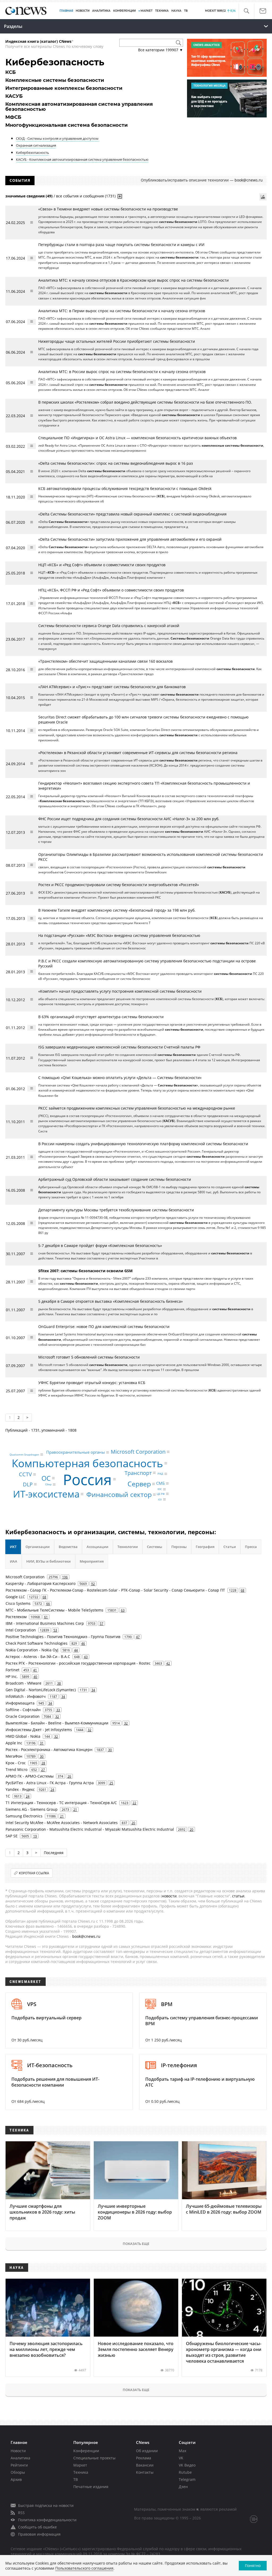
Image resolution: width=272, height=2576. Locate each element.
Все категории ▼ (161, 50)
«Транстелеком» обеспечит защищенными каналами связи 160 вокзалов (105, 661)
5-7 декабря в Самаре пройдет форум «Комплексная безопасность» (100, 1245)
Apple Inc (14, 1743)
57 (101, 1623)
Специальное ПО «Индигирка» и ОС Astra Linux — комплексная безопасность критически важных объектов (137, 438)
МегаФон (14, 1756)
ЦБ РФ (161, 1494)
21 (75, 1809)
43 (86, 1657)
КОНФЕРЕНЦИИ (124, 11)
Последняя (54, 1853)
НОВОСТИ (83, 11)
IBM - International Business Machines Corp (45, 1623)
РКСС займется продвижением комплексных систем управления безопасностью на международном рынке (137, 1108)
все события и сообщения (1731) (86, 196)
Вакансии (145, 2465)
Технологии (128, 1547)
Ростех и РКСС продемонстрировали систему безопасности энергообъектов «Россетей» (119, 885)
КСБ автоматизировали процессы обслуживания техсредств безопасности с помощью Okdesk (125, 488)
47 (138, 1637)
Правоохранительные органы (76, 1452)
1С (8, 1796)
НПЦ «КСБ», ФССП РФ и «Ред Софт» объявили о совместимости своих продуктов (111, 590)
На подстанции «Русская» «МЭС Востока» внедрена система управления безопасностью (119, 935)
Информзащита (20, 1703)
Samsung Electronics (24, 1816)
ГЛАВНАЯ (66, 11)
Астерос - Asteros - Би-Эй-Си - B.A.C (38, 1657)
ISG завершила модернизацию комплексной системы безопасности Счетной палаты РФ (119, 1047)
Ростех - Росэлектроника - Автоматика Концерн (49, 1750)
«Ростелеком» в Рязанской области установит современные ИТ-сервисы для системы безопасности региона (138, 753)
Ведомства (68, 1547)
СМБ (160, 1483)
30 (110, 1750)
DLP (28, 1484)
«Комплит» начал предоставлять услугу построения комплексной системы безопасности (120, 991)
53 (55, 1630)
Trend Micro (16, 1769)
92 (93, 1584)
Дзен (183, 2487)
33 (58, 1710)
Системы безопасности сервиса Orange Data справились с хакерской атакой (109, 626)
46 (83, 1643)
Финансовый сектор (119, 1494)
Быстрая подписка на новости (46, 2505)
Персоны (179, 1547)
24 (52, 1790)
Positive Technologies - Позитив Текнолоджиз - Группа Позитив (63, 1637)
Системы (155, 1547)
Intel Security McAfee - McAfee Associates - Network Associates (62, 1823)
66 (48, 1604)
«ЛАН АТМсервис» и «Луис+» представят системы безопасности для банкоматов (112, 687)
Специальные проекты (94, 2458)
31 (42, 1743)
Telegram (187, 2479)
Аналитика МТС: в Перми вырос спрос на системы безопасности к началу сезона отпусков (122, 311)
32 (57, 1716)
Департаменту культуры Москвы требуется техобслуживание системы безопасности (116, 1210)
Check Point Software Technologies (37, 1643)
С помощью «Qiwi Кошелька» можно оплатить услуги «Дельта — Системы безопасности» (120, 1078)
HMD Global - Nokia (23, 1736)
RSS (21, 2513)
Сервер (139, 1484)
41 (35, 1670)
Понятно (253, 2566)
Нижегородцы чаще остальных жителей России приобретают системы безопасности (117, 341)
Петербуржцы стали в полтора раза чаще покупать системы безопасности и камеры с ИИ (121, 245)
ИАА (14, 1561)
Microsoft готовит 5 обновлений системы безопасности (89, 1357)
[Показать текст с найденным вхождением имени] (120, 196)
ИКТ (13, 1547)
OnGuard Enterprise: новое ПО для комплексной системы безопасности (104, 1327)
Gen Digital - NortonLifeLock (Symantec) (41, 1690)
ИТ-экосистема (46, 1494)
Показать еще (136, 2244)
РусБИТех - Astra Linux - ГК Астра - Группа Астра (50, 1783)
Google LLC (15, 1597)
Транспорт (138, 1473)
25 (111, 1783)
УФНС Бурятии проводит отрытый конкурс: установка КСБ (92, 1383)
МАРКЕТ (146, 11)
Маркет (80, 2465)
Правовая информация (39, 2534)
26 (69, 1776)
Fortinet (12, 1670)
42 (168, 1663)
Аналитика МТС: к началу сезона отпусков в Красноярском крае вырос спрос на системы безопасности (133, 280)
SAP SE (12, 1836)
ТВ (186, 11)
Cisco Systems (18, 1603)
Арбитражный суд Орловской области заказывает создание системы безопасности (115, 1179)
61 (46, 1617)
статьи (238, 1896)
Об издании (147, 2451)
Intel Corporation (21, 1630)
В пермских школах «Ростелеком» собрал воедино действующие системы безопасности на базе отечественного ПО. (145, 402)
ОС (46, 1478)
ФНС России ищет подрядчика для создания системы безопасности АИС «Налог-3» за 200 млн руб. (129, 819)
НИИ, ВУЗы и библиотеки (48, 1561)
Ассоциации (97, 1547)
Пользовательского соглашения (84, 2568)
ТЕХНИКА (162, 11)
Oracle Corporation (23, 1716)
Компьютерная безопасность (87, 1463)
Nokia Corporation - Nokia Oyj (32, 1650)
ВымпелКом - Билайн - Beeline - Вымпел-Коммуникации (57, 1723)
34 (93, 1690)
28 (43, 1763)
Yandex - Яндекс (20, 1789)
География (205, 1547)
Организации (38, 1547)
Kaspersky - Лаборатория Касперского (41, 1583)
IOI (160, 1499)
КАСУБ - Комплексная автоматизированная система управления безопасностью (82, 159)
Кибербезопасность (33, 153)
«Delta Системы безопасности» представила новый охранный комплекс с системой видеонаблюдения (132, 514)
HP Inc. (12, 1676)
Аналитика (101, 11)
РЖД (160, 1474)
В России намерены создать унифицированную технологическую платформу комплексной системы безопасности (143, 1144)
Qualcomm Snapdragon (24, 1454)
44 (76, 1650)
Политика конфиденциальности (47, 2520)
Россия (87, 1479)
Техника (81, 2472)
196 (65, 1577)
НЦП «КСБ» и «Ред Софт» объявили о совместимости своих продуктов (102, 565)
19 (35, 1836)
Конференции (86, 2451)
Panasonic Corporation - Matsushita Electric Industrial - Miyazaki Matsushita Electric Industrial (90, 1829)
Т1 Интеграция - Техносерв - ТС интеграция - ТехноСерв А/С (61, 1803)
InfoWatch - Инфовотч (26, 1696)
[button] (246, 11)
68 (243, 1590)
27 (43, 1770)
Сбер (48, 1484)
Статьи (230, 1547)
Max (182, 2451)
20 (133, 1823)
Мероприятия (92, 1561)
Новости (18, 2451)
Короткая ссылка (34, 1873)
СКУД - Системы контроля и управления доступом (58, 138)
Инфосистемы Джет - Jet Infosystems (39, 1730)
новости (169, 1896)
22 (134, 1803)
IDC (160, 1489)
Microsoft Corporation (138, 1452)
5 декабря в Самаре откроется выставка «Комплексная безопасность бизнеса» (110, 1301)
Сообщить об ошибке (37, 2527)
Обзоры (18, 2472)
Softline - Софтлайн (23, 1710)
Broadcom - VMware (24, 1683)
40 (35, 1677)
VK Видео (187, 2465)
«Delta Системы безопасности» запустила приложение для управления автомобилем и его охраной (130, 539)
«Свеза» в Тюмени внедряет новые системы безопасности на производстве (108, 209)
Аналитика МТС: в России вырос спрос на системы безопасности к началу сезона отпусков (122, 372)
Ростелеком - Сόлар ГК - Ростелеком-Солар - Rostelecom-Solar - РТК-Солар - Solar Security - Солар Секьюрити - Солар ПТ (115, 1590)
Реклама (144, 2458)
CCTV (25, 1474)
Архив (16, 2479)
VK (181, 2458)
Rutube (185, 2472)
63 (123, 1610)
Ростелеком (16, 1617)
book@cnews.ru (249, 180)
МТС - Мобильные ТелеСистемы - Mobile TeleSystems (54, 1610)
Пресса (251, 1547)
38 (59, 1683)
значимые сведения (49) (29, 196)
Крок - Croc (16, 1763)
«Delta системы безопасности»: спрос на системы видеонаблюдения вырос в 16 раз (116, 463)
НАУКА (176, 11)
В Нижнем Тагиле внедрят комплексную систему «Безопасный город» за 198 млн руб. (117, 910)
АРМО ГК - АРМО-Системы (30, 1776)
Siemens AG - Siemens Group (32, 1809)
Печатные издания (91, 2487)
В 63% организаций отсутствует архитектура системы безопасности (101, 1017)
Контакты (145, 2472)
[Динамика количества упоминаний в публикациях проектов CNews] (263, 197)
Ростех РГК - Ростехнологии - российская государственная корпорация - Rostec (78, 1663)
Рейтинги (19, 2465)
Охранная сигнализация (36, 145)
